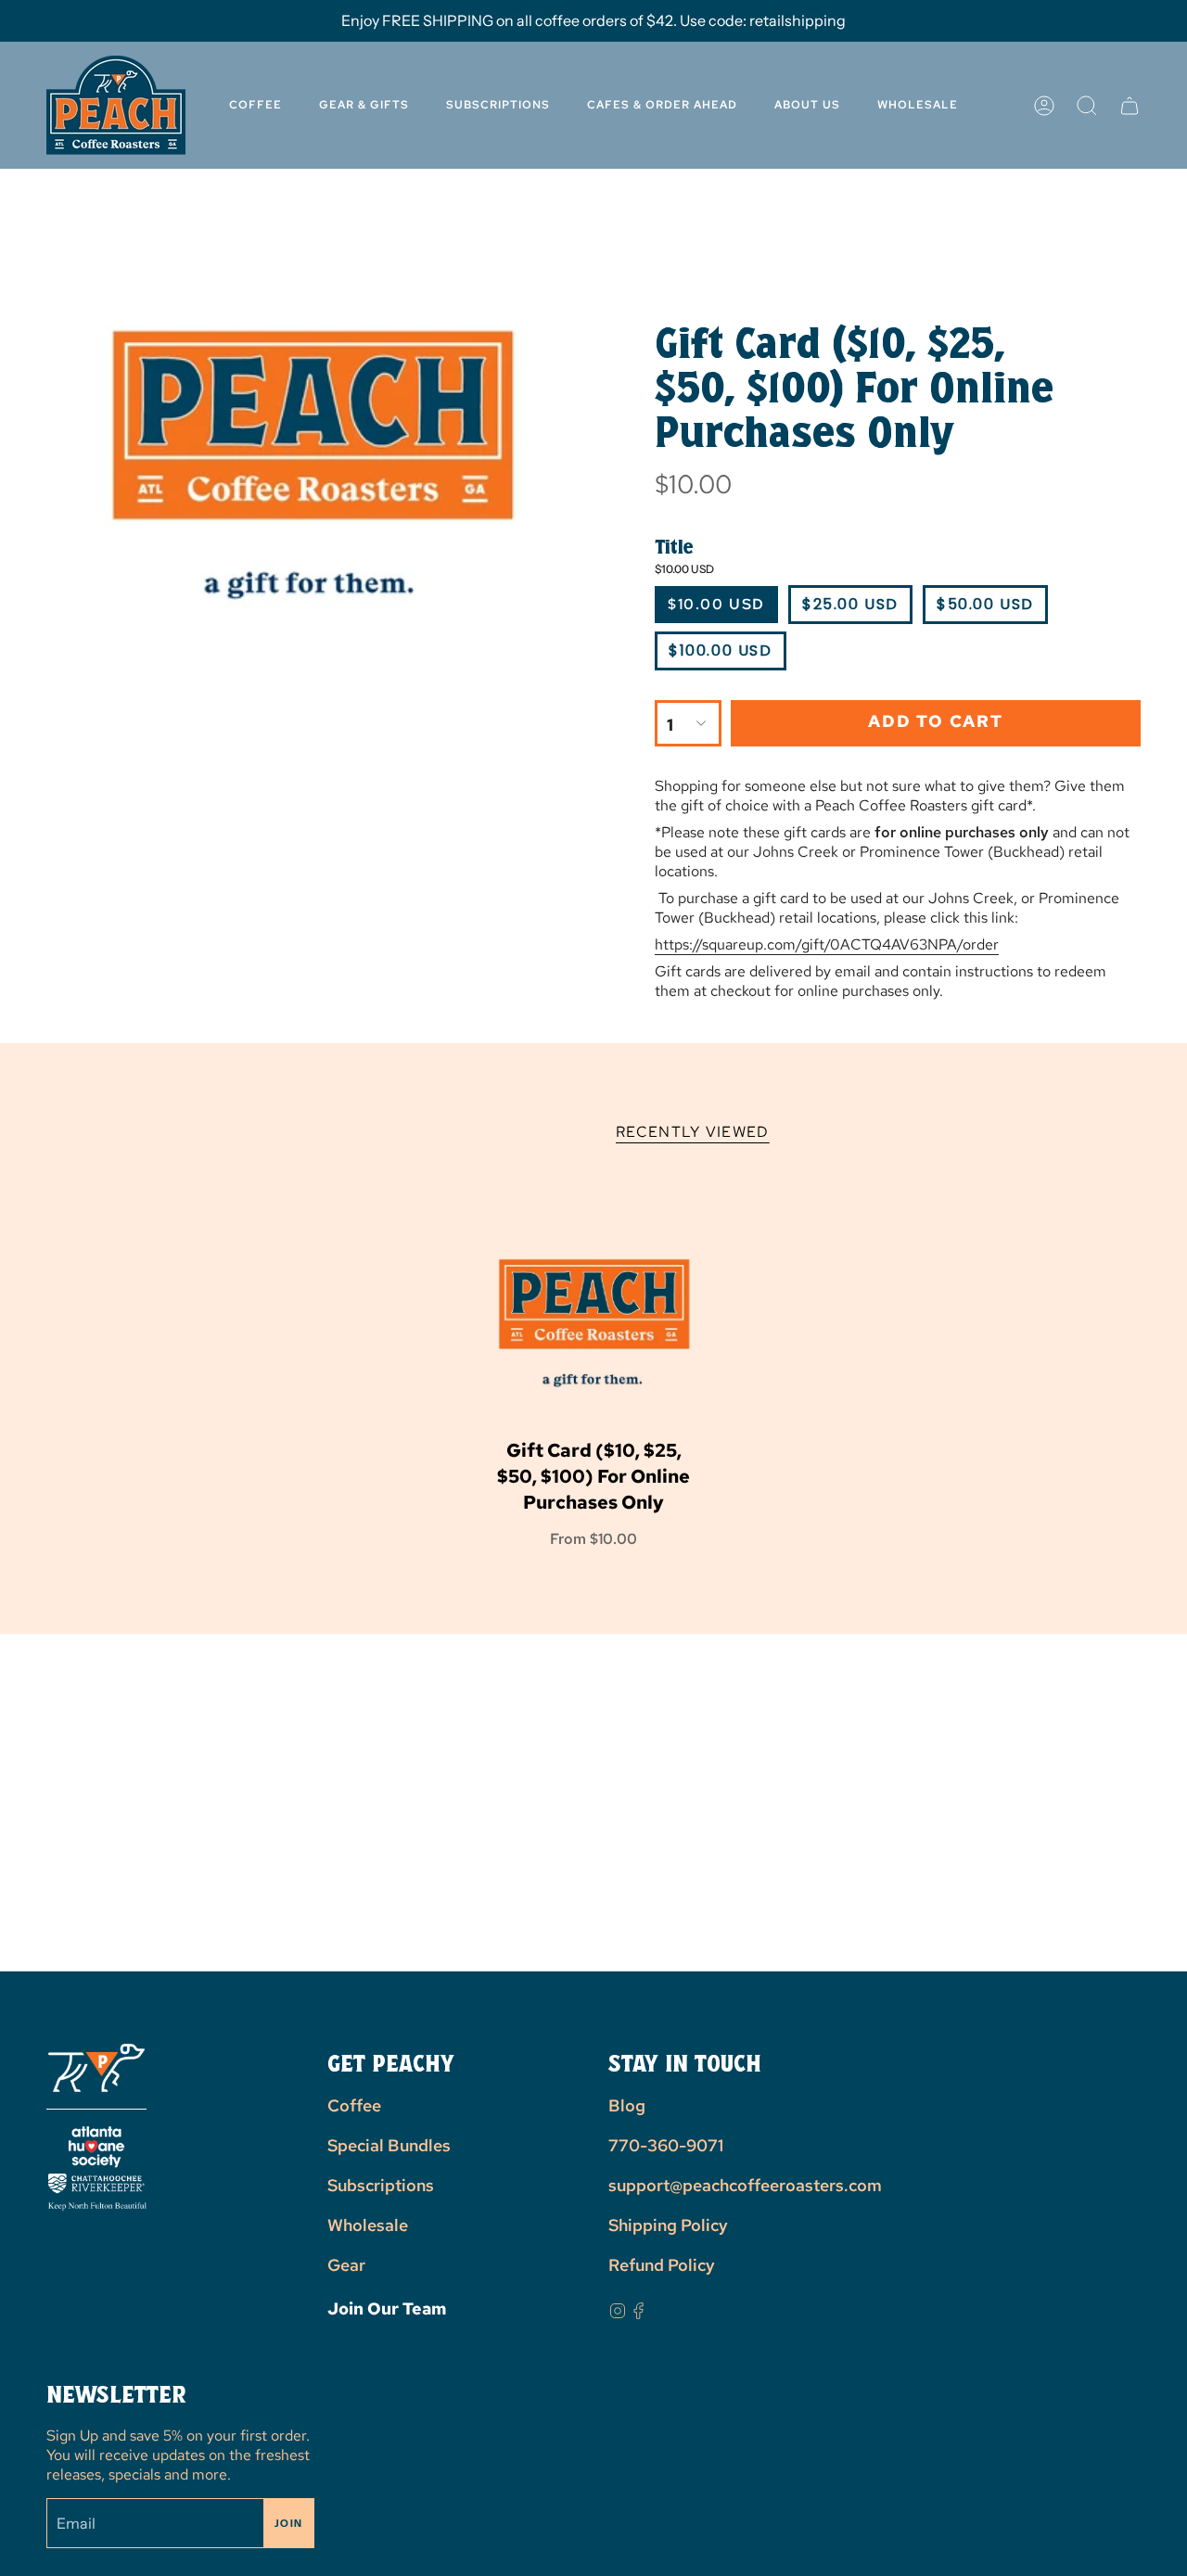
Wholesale (368, 2225)
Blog (627, 2105)
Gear (346, 2265)
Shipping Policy (668, 2225)
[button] (807, 105)
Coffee (354, 2105)
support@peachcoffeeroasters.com (745, 2185)
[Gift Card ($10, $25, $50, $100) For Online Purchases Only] (594, 1316)
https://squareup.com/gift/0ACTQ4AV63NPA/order (827, 944)
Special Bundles (389, 2145)
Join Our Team (387, 2308)
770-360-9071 (666, 2145)
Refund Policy (662, 2265)
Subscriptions (381, 2185)
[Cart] (1130, 105)
